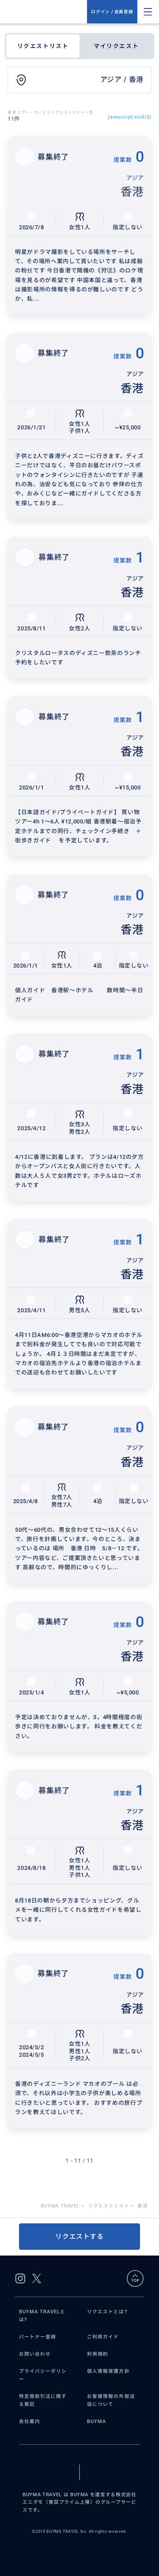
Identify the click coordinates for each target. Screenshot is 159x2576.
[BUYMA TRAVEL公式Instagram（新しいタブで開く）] (20, 2278)
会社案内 (30, 2422)
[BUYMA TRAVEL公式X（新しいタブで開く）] (37, 2278)
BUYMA (97, 2422)
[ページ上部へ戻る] (135, 2278)
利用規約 (98, 2354)
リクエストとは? (107, 2312)
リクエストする (79, 2237)
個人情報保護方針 (108, 2371)
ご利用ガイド (103, 2337)
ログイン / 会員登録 (112, 12)
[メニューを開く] (148, 12)
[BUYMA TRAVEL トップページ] (47, 12)
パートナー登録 (38, 2337)
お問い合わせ (35, 2354)
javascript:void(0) (130, 117)
